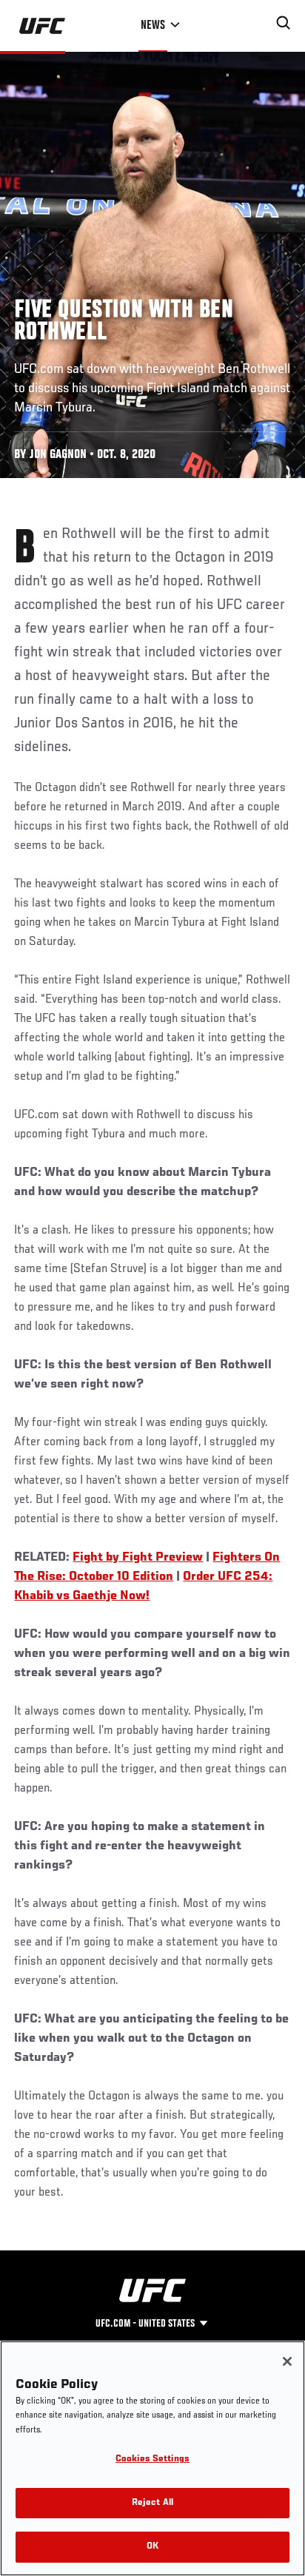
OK (152, 2547)
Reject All (152, 2503)
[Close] (287, 2361)
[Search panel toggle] (284, 23)
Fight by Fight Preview (138, 1558)
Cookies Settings (152, 2459)
